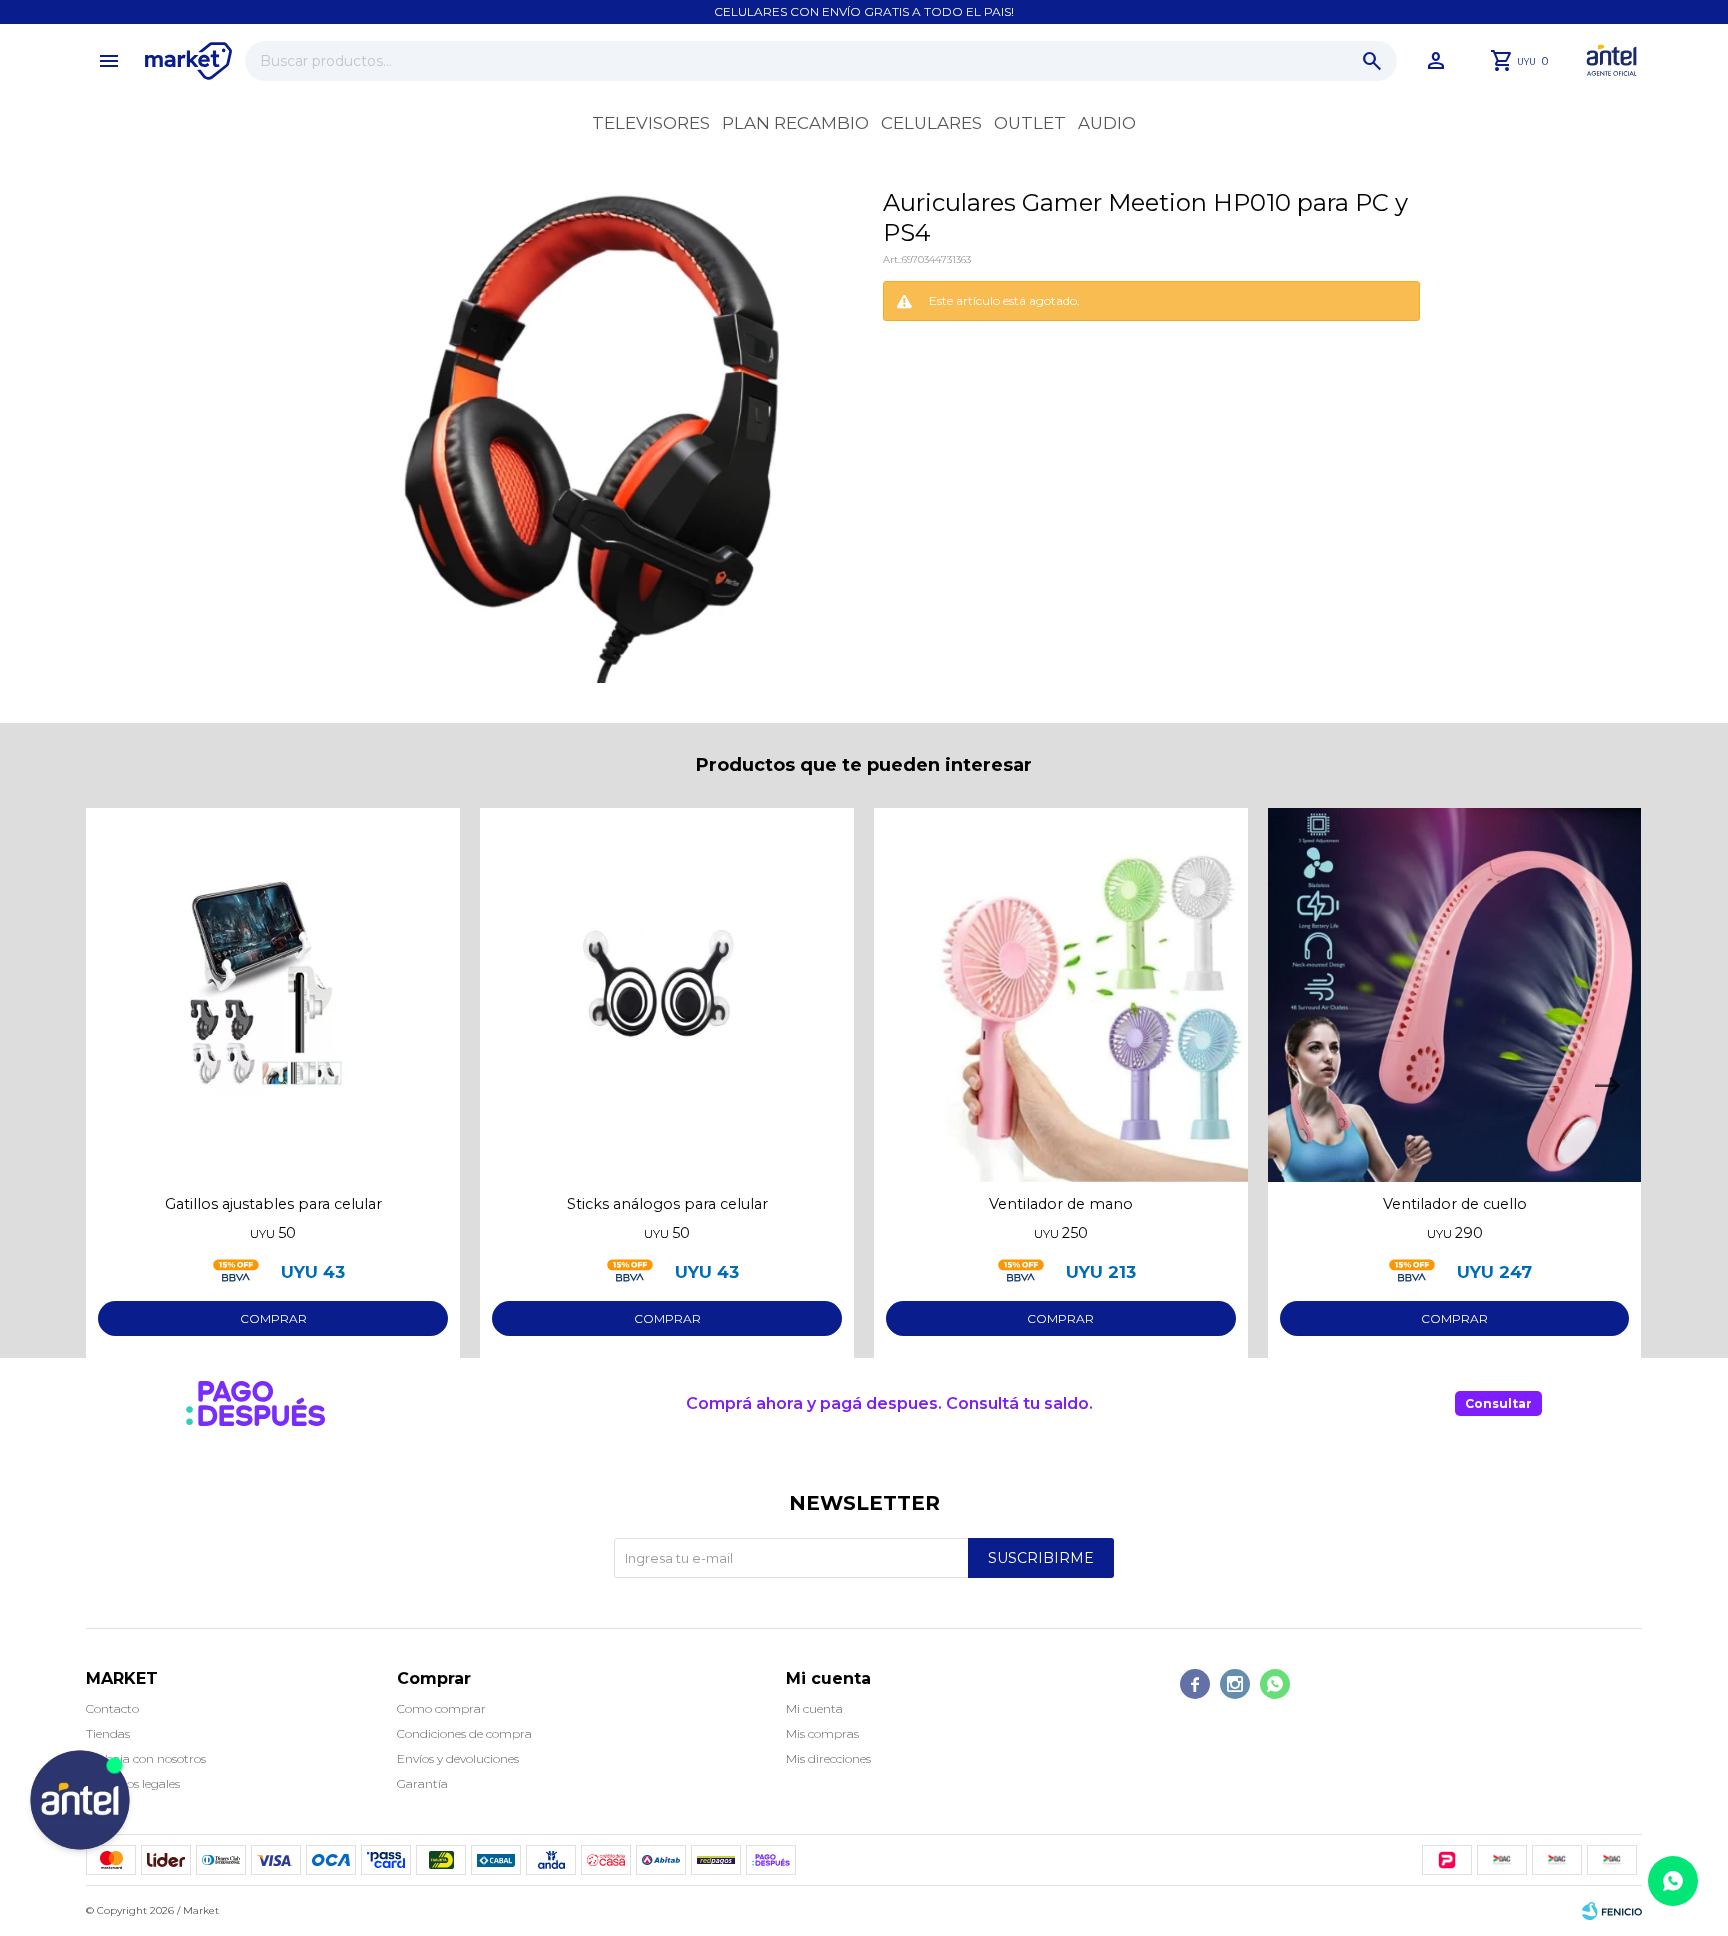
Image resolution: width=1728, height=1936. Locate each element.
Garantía (422, 1783)
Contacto (112, 1708)
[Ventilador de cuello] (1455, 995)
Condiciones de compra (464, 1733)
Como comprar (441, 1708)
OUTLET (1030, 123)
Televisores (651, 123)
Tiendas (108, 1733)
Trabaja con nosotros (146, 1758)
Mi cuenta (814, 1708)
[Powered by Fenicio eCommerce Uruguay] (1612, 1911)
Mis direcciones (828, 1758)
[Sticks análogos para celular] (667, 995)
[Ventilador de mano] (1061, 995)
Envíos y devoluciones (458, 1758)
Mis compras (822, 1733)
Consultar (1498, 1403)
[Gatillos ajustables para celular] (273, 995)
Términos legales (133, 1783)
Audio (1107, 123)
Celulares (931, 123)
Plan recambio (795, 123)
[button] (1372, 61)
